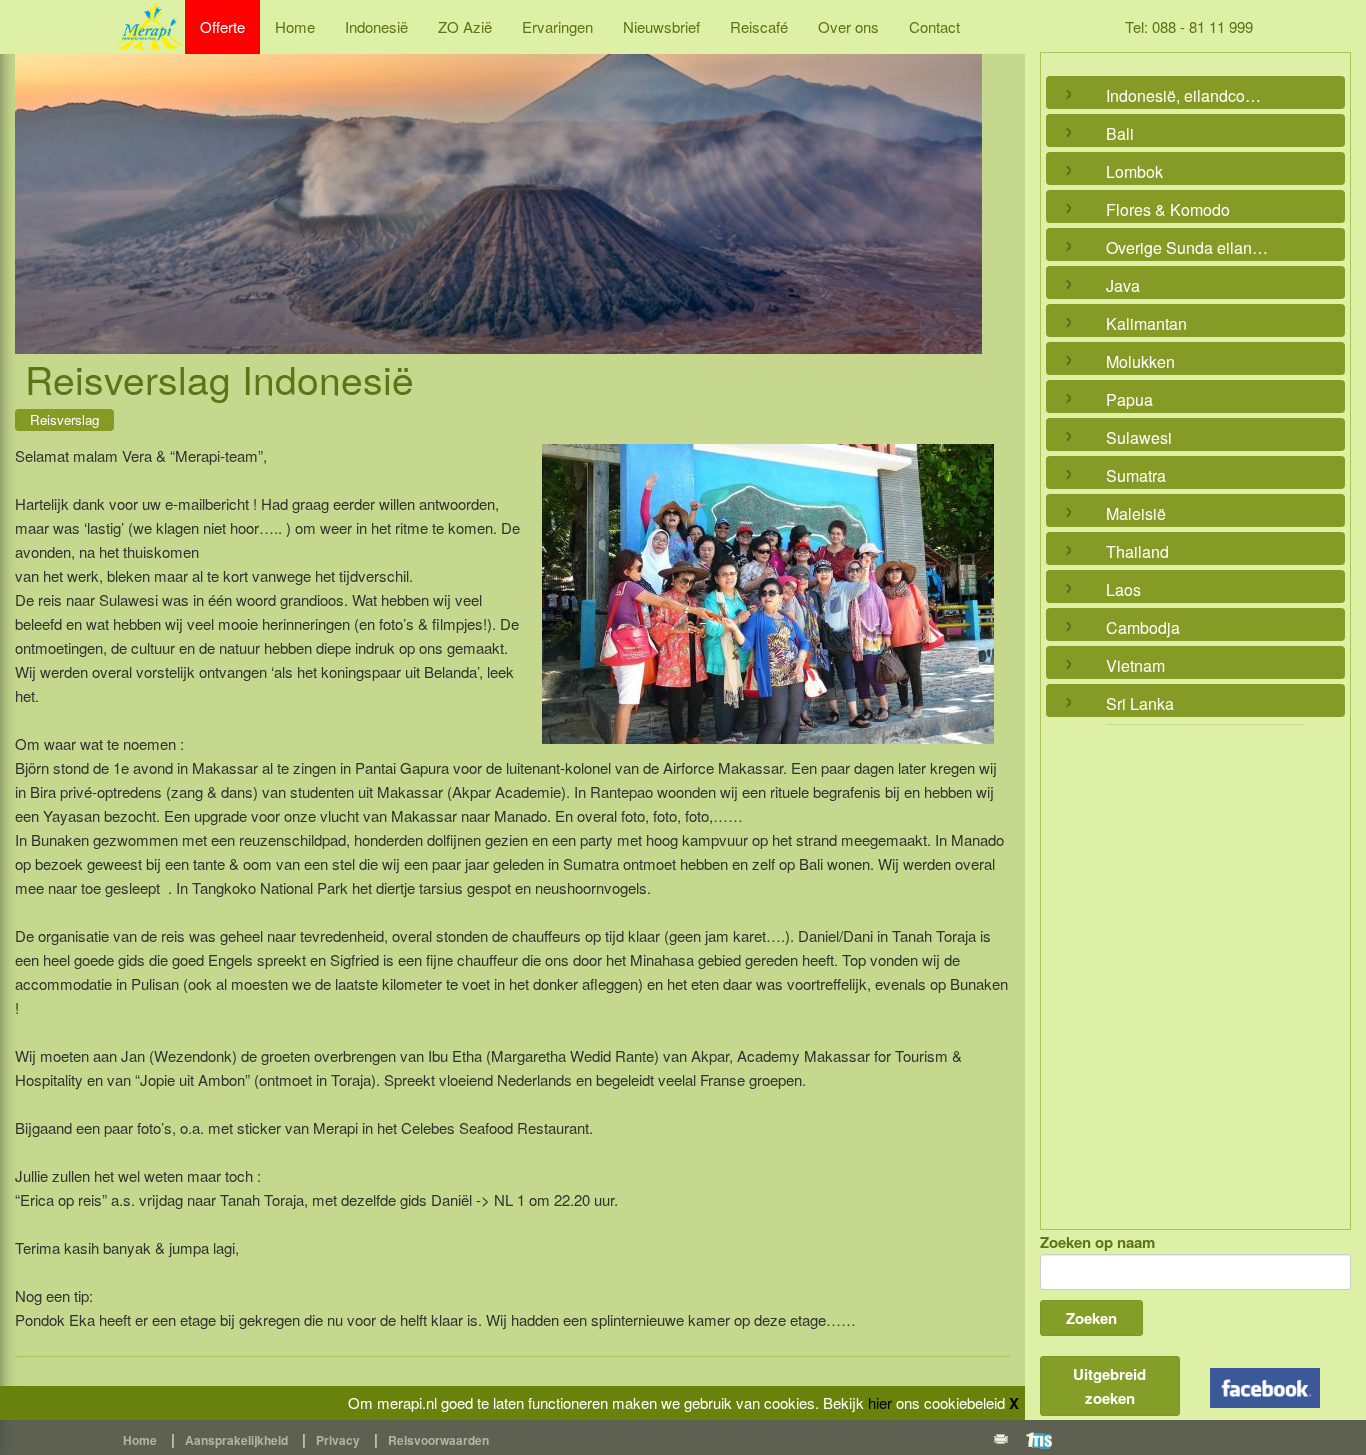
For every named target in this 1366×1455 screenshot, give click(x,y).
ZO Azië (465, 26)
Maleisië (1136, 513)
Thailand (1137, 551)
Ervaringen (557, 26)
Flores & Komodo (1168, 209)
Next (962, 181)
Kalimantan (1146, 323)
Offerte (222, 26)
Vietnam (1135, 665)
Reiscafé (759, 26)
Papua (1129, 399)
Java (1123, 285)
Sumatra (1136, 475)
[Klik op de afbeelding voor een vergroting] (768, 594)
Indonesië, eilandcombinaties (1191, 95)
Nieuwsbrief (661, 26)
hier (880, 1402)
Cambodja (1143, 627)
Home (295, 26)
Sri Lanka (1140, 703)
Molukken (1140, 361)
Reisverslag (64, 419)
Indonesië (376, 26)
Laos (1123, 589)
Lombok (1134, 171)
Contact (934, 26)
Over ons (848, 26)
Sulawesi (1139, 437)
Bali (1120, 133)
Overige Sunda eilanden (1191, 247)
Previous (35, 181)
